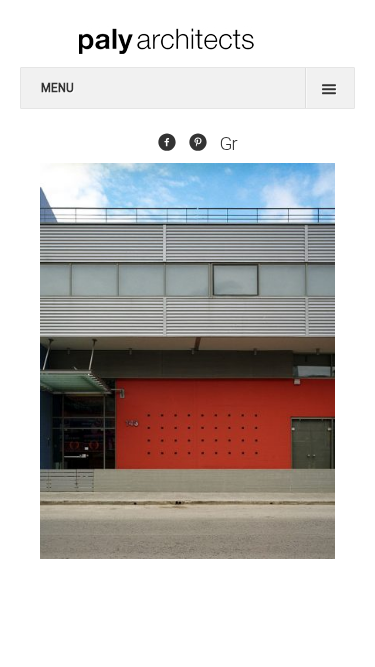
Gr (229, 144)
